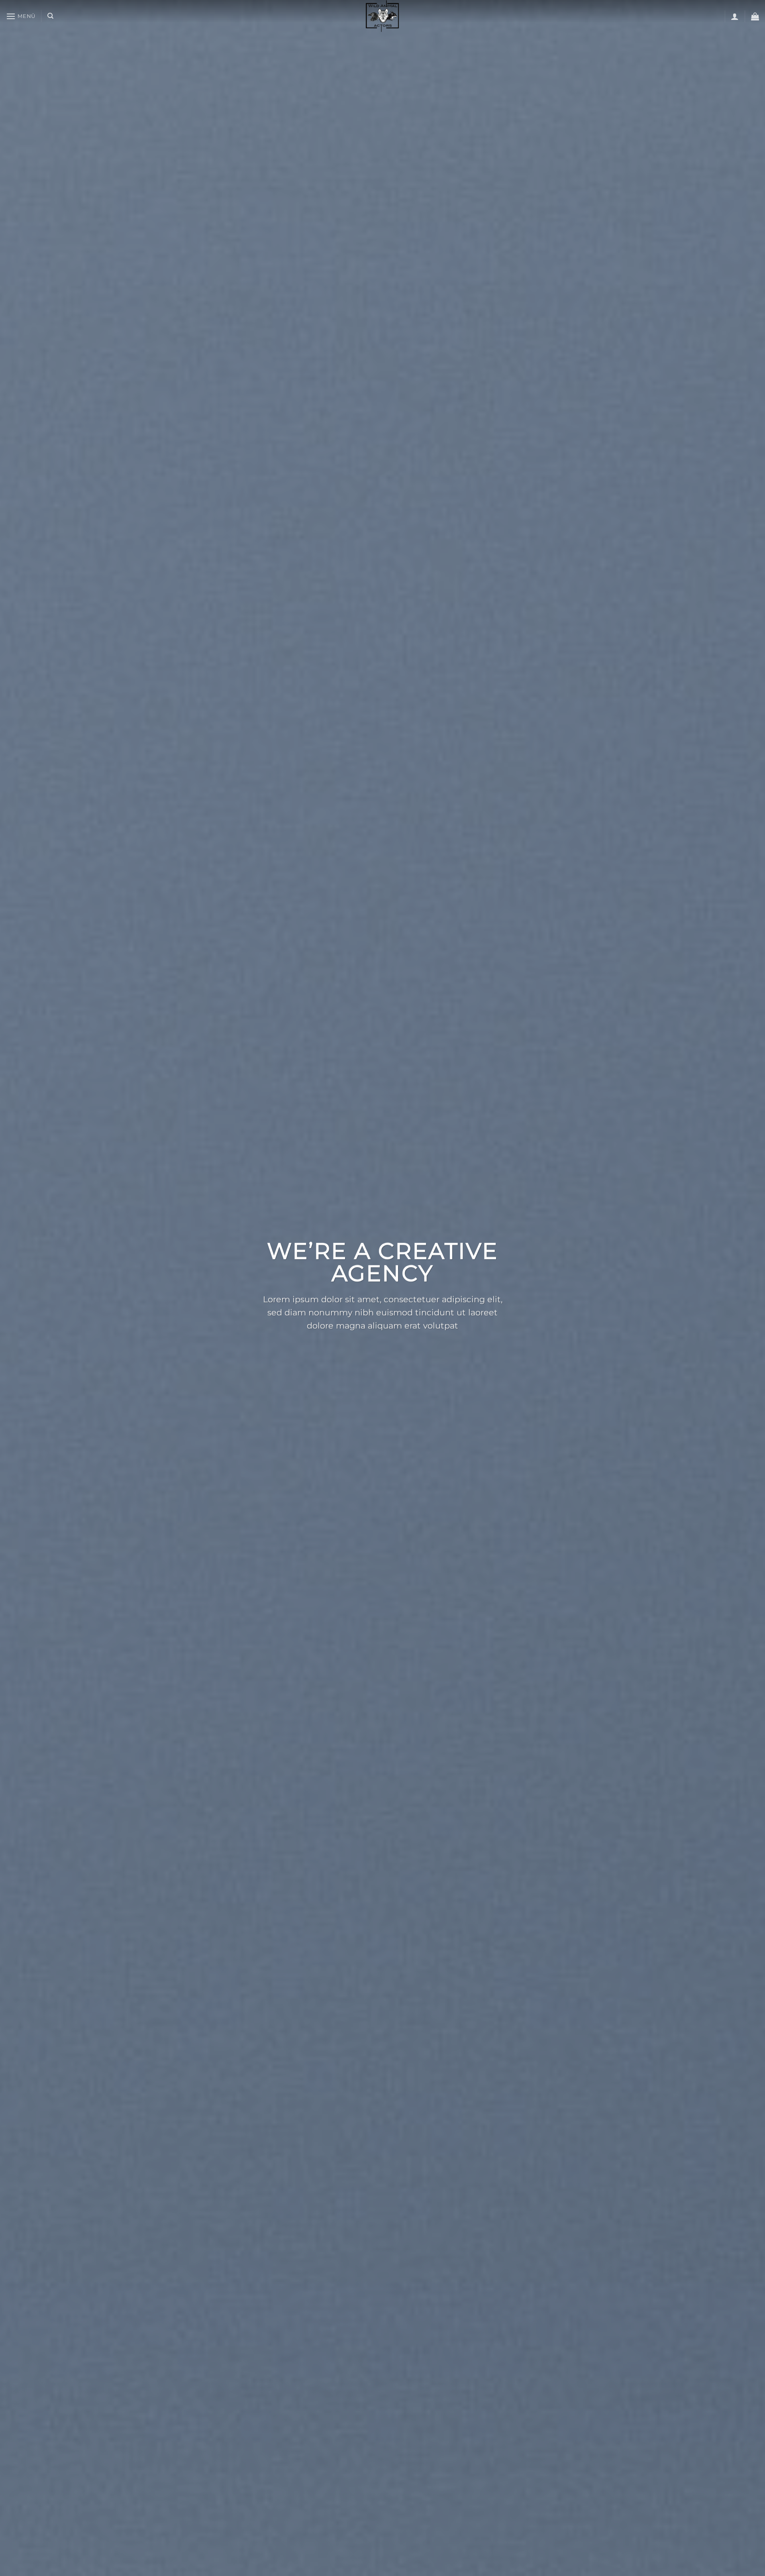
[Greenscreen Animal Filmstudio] (382, 16)
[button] (21, 16)
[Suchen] (50, 16)
